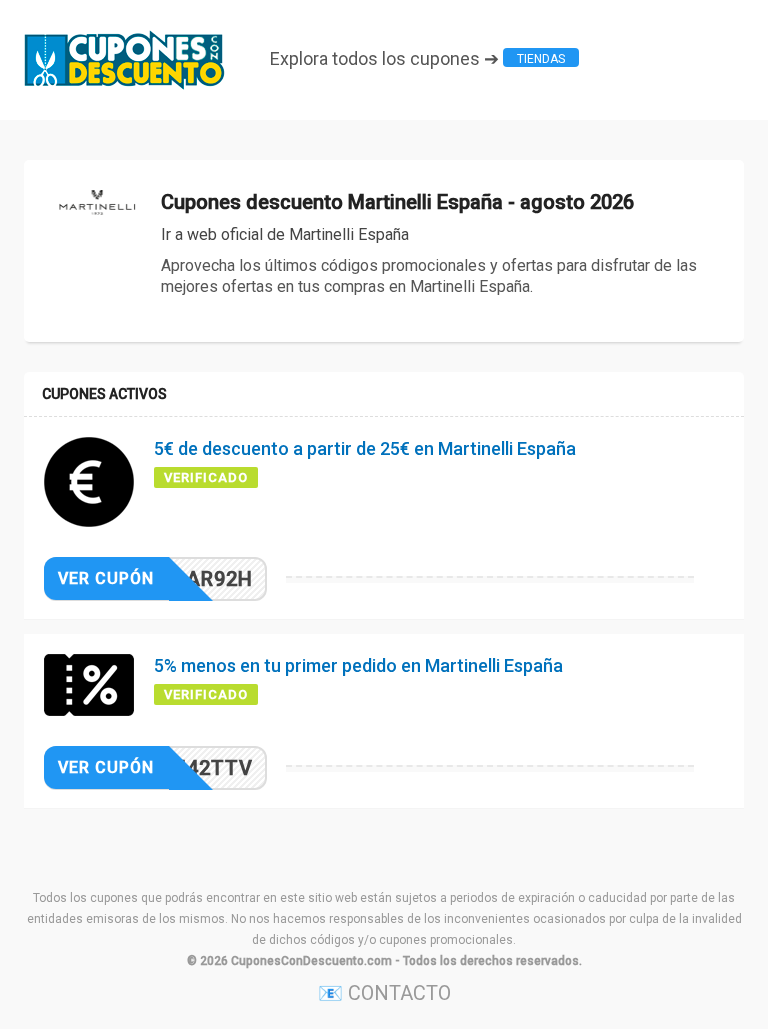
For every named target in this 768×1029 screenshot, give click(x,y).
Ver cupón (106, 578)
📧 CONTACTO (384, 993)
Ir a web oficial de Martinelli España (285, 234)
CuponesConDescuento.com (311, 961)
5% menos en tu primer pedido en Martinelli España (358, 665)
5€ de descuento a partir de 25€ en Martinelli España (365, 448)
